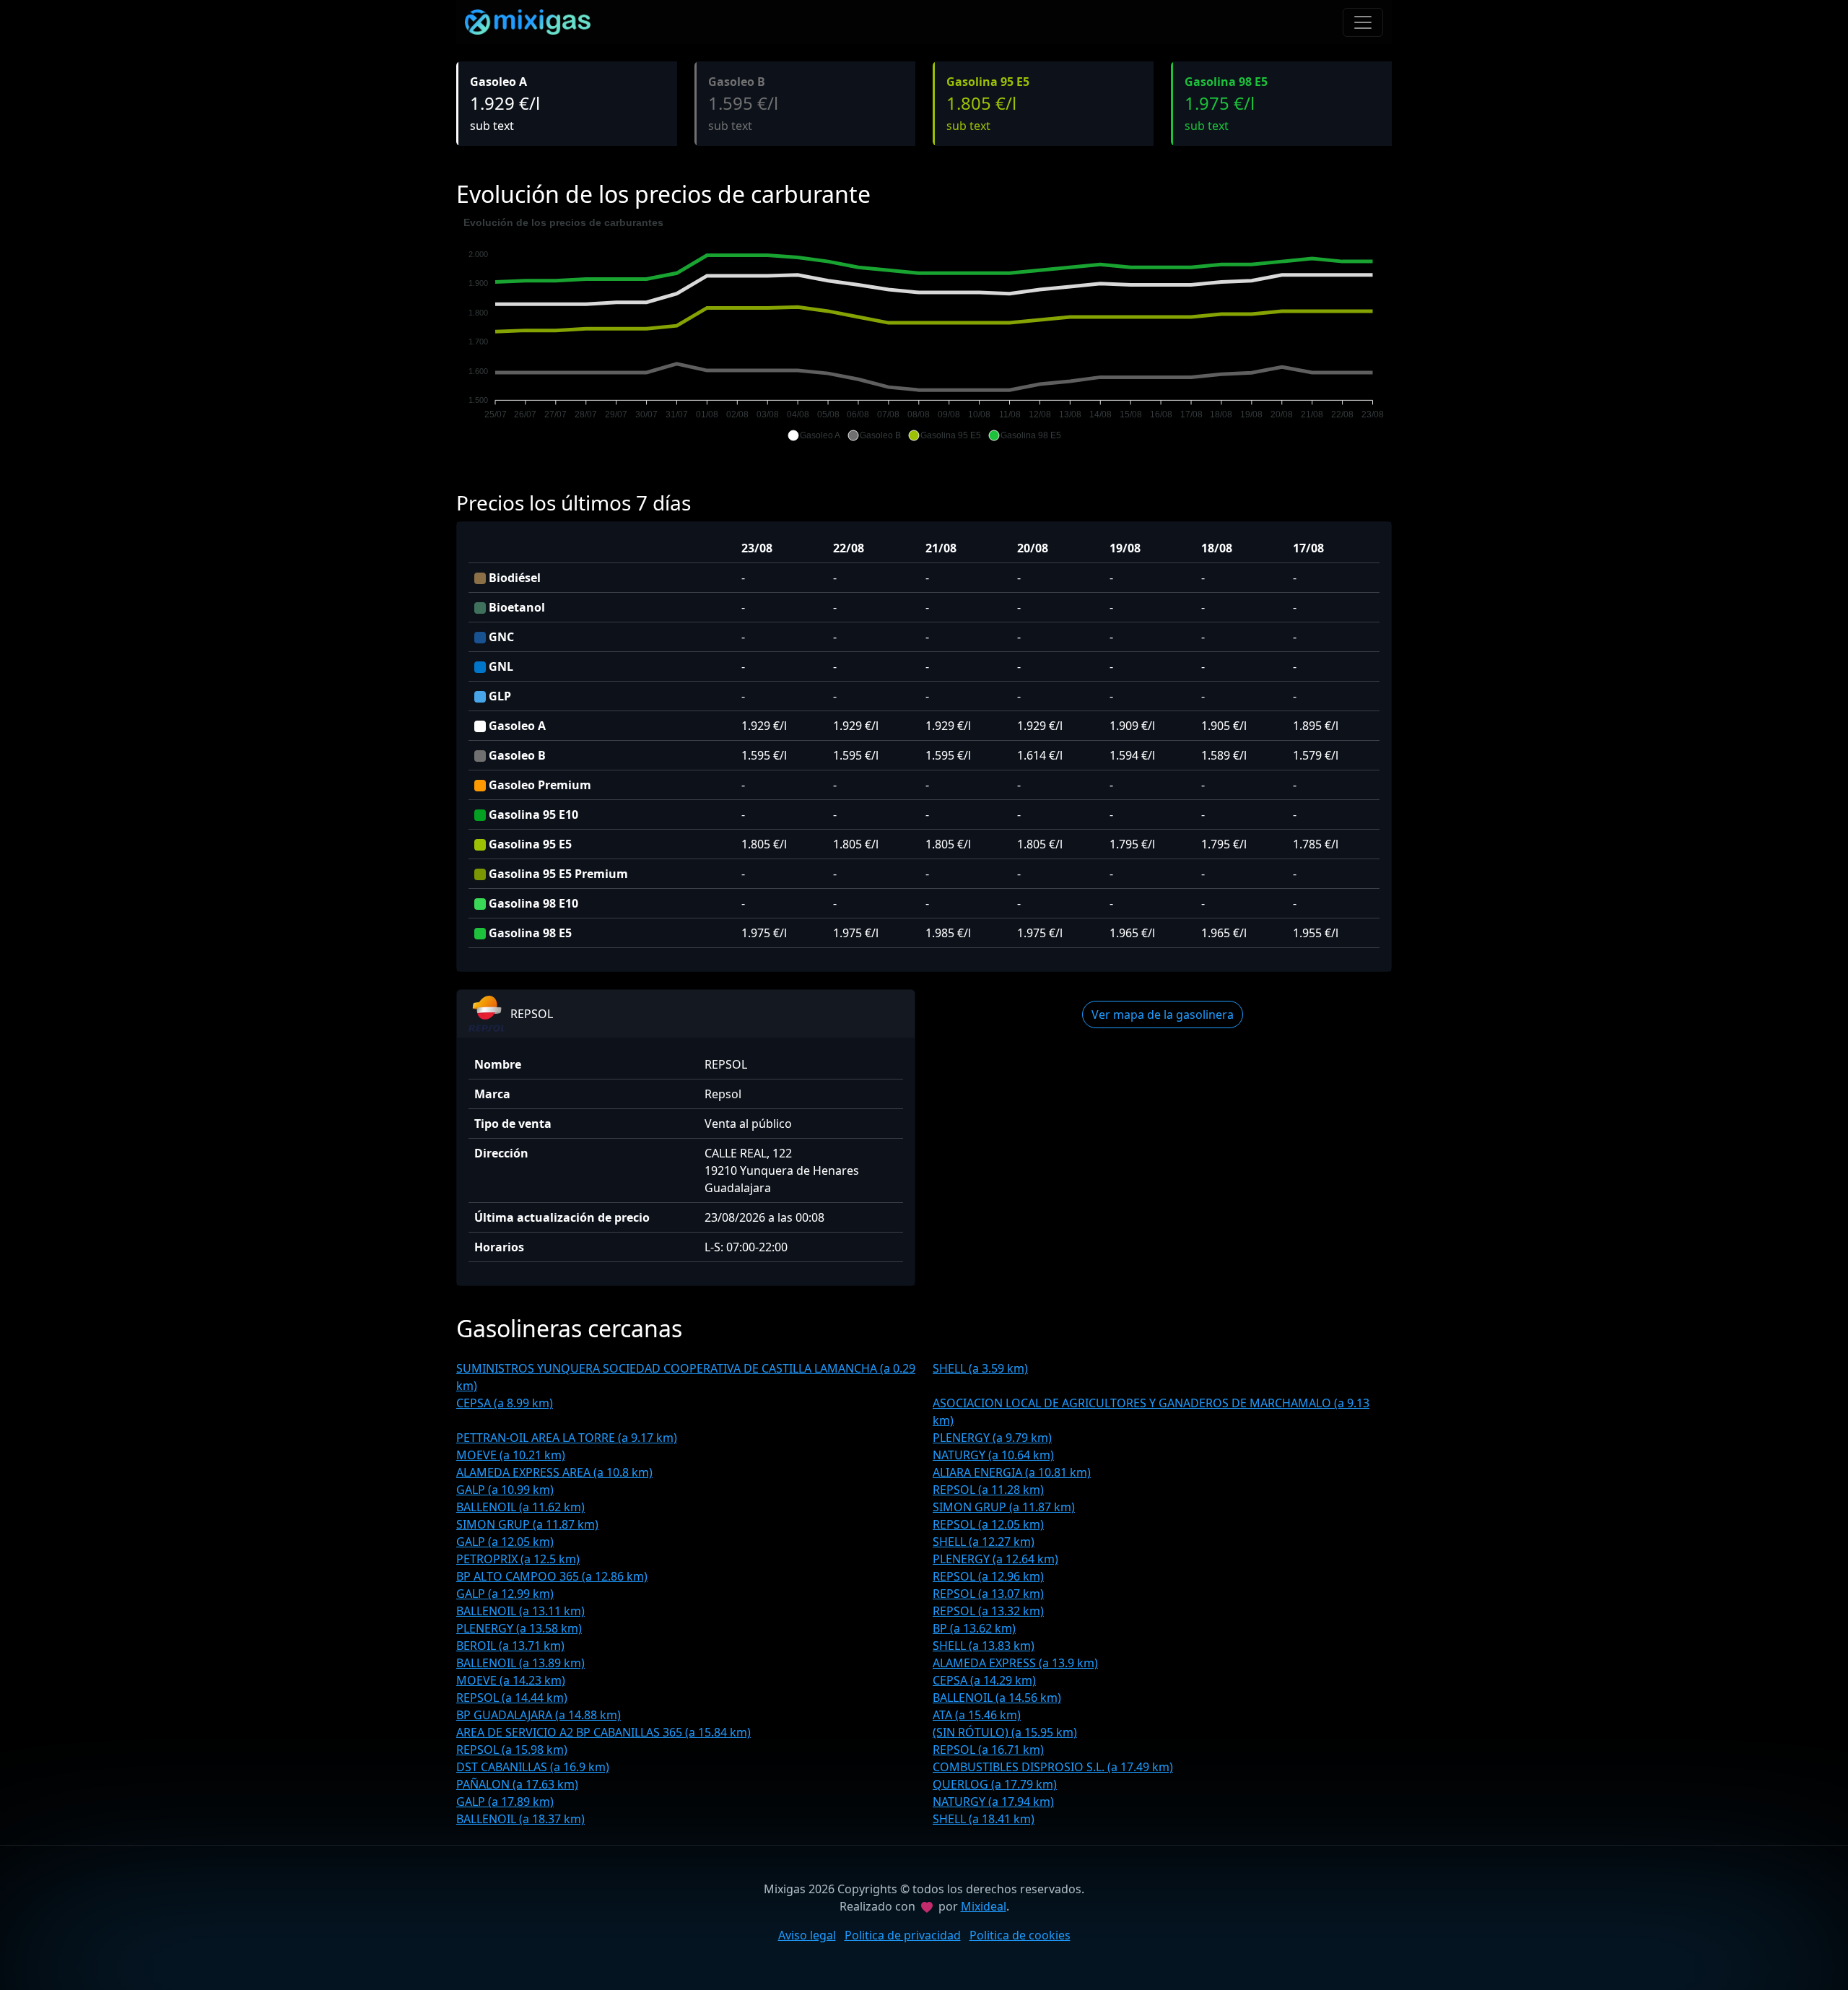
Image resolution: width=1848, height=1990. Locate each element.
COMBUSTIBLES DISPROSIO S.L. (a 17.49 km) (1053, 1767)
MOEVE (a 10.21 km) (511, 1455)
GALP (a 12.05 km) (505, 1542)
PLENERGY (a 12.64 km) (995, 1559)
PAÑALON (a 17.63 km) (517, 1784)
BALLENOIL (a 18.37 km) (520, 1819)
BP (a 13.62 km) (974, 1628)
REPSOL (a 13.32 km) (988, 1611)
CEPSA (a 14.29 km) (984, 1680)
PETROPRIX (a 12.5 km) (518, 1559)
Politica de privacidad (903, 1935)
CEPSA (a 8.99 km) (505, 1403)
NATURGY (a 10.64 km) (993, 1455)
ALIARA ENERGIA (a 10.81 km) (1012, 1472)
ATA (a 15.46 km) (977, 1715)
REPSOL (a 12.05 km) (988, 1524)
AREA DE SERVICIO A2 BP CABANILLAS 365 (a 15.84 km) (603, 1732)
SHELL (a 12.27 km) (984, 1542)
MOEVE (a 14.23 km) (511, 1680)
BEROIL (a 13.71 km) (510, 1646)
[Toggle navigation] (1363, 22)
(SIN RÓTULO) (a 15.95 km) (1005, 1732)
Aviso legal (807, 1935)
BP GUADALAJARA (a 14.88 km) (539, 1715)
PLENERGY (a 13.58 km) (519, 1628)
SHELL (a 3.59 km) (980, 1368)
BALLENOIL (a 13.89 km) (520, 1663)
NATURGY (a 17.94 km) (993, 1802)
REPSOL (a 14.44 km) (512, 1698)
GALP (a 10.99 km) (505, 1490)
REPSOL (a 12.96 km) (988, 1576)
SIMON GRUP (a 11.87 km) (1004, 1507)
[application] (924, 329)
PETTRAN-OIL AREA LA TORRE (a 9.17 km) (567, 1438)
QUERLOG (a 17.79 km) (995, 1784)
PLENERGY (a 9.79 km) (992, 1438)
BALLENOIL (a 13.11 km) (520, 1611)
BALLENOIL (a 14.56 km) (997, 1698)
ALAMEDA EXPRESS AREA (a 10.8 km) (554, 1472)
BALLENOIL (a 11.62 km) (520, 1507)
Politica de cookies (1020, 1935)
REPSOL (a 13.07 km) (988, 1594)
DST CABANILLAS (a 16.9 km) (533, 1767)
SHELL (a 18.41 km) (984, 1819)
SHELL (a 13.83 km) (984, 1646)
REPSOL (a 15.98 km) (512, 1750)
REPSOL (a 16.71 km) (988, 1750)
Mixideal (984, 1906)
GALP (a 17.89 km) (505, 1802)
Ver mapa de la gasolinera (1163, 1014)
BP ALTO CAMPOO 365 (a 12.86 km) (552, 1576)
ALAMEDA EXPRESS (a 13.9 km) (1015, 1663)
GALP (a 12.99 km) (505, 1594)
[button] (814, 435)
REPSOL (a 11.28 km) (988, 1490)
